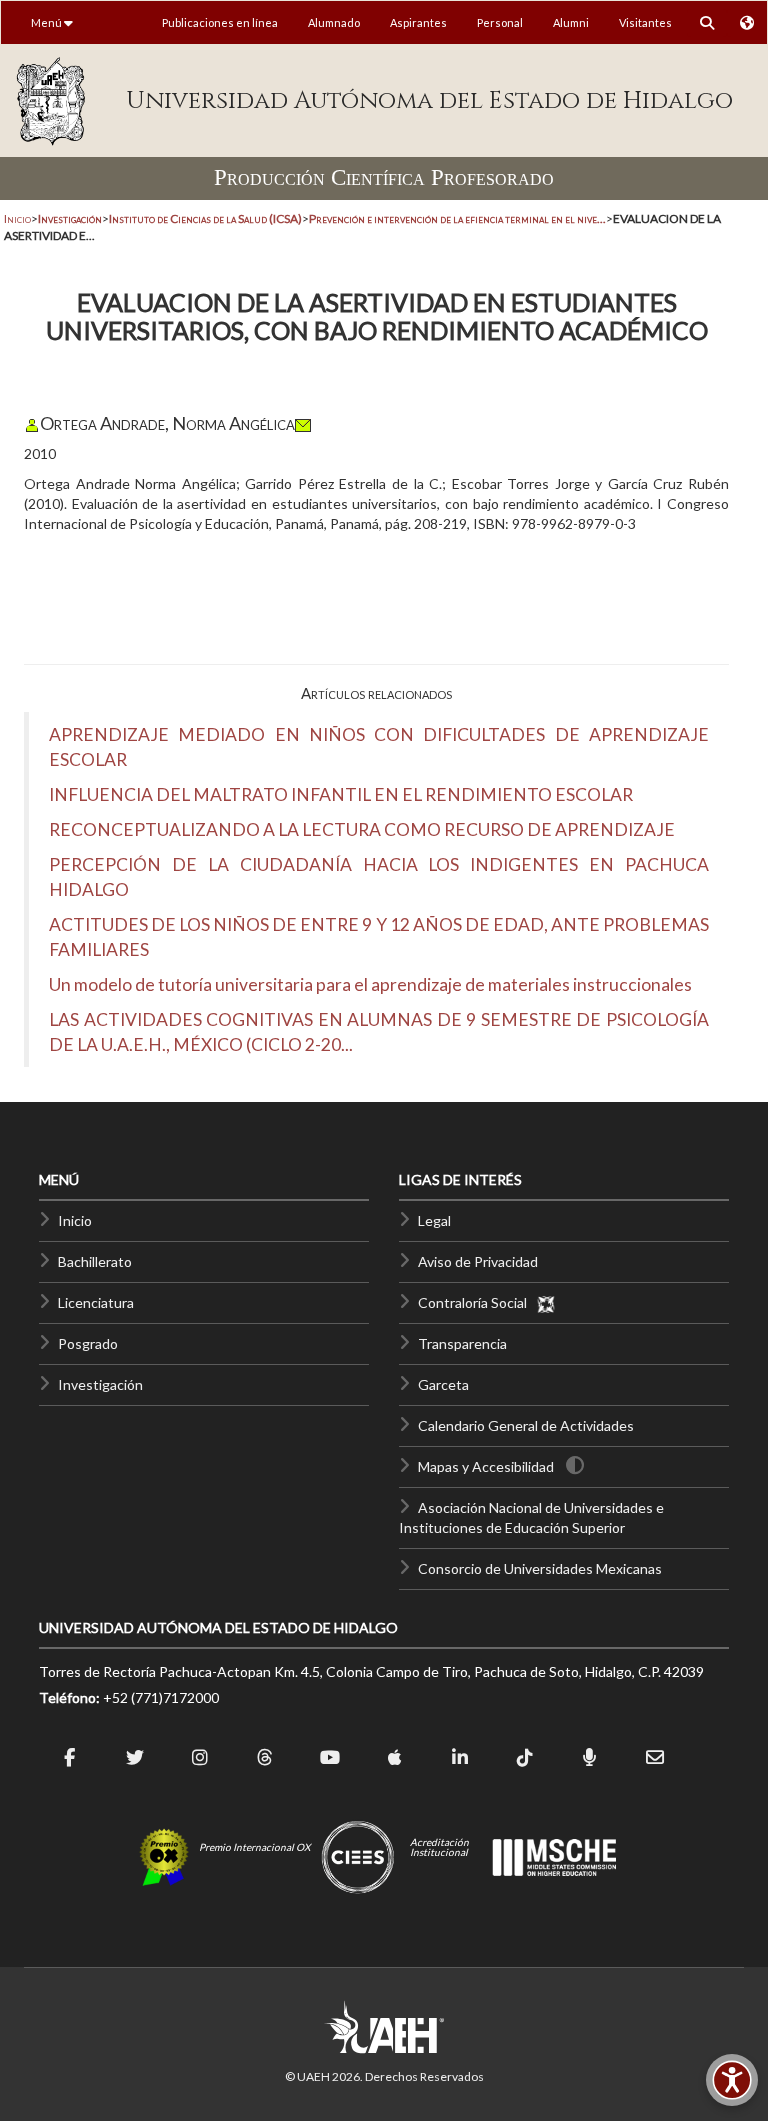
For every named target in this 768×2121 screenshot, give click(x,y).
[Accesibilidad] (732, 2080)
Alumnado (334, 22)
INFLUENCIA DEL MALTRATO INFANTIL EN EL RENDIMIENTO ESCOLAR (341, 794)
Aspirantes (418, 22)
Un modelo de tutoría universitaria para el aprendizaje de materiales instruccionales (370, 984)
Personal (500, 22)
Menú (47, 22)
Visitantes (645, 22)
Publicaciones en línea (220, 22)
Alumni (571, 22)
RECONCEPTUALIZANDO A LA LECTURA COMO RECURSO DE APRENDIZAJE (362, 829)
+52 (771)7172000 (161, 1697)
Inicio (17, 218)
